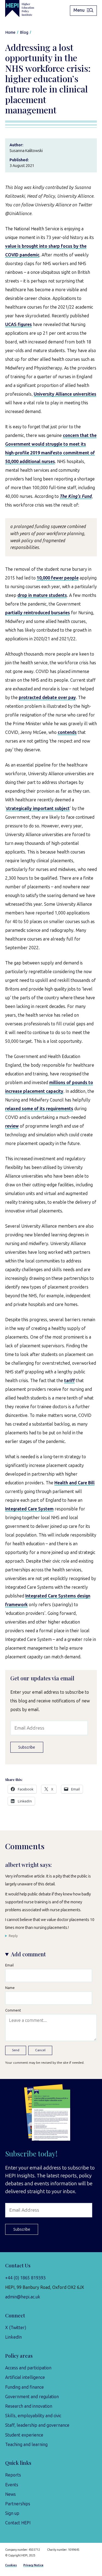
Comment (13, 2010)
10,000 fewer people (58, 578)
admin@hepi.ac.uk (23, 2297)
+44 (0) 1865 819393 (25, 2278)
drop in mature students (42, 595)
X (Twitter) (16, 2328)
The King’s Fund (76, 496)
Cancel (40, 2050)
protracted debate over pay (47, 698)
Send (16, 2050)
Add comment (28, 1954)
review (12, 1126)
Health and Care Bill (75, 1483)
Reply (13, 1936)
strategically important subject (38, 809)
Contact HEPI (18, 2523)
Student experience (24, 2435)
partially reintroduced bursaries (38, 613)
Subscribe (27, 1747)
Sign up (12, 2513)
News (10, 2494)
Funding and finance (24, 2387)
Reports (13, 2475)
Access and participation (28, 2368)
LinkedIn (13, 2337)
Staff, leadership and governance (37, 2425)
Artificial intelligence (25, 2377)
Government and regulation (32, 2397)
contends (67, 732)
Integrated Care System (29, 1509)
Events (12, 2485)
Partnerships (18, 2504)
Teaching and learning (26, 2445)
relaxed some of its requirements (39, 1109)
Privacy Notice (33, 2565)
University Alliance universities (65, 394)
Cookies (11, 2565)
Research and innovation (29, 2406)
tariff (69, 1381)
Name (10, 1988)
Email (9, 1965)
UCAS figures (18, 325)
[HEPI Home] (24, 9)
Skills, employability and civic (33, 2416)
